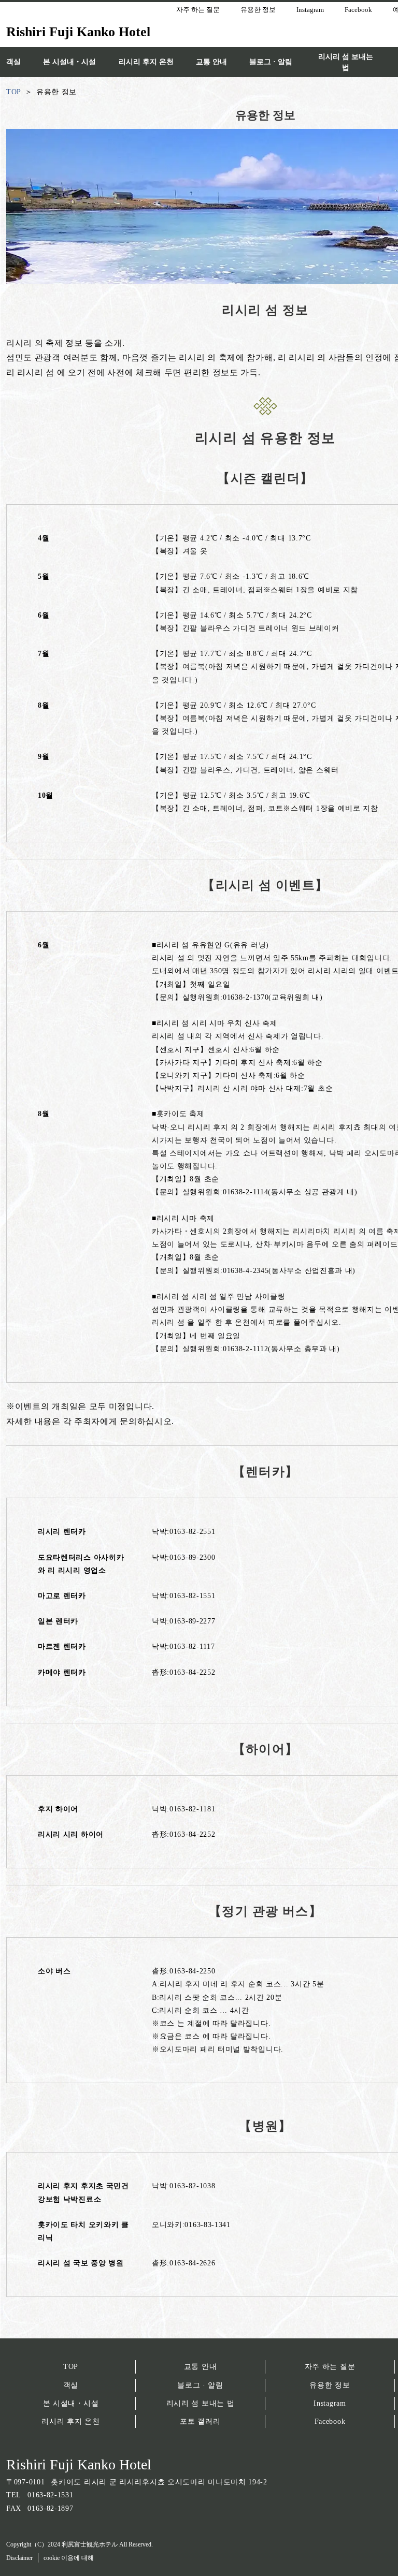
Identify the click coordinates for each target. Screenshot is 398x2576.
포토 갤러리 (200, 2421)
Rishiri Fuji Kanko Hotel (79, 2464)
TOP (71, 2367)
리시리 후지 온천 (70, 2421)
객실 (71, 2385)
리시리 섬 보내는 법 (201, 2403)
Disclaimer (19, 2558)
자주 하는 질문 (330, 2367)
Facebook (330, 2421)
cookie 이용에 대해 (69, 2558)
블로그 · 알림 (200, 2385)
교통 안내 (201, 2367)
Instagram (330, 2403)
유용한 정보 (330, 2385)
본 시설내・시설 (71, 2403)
